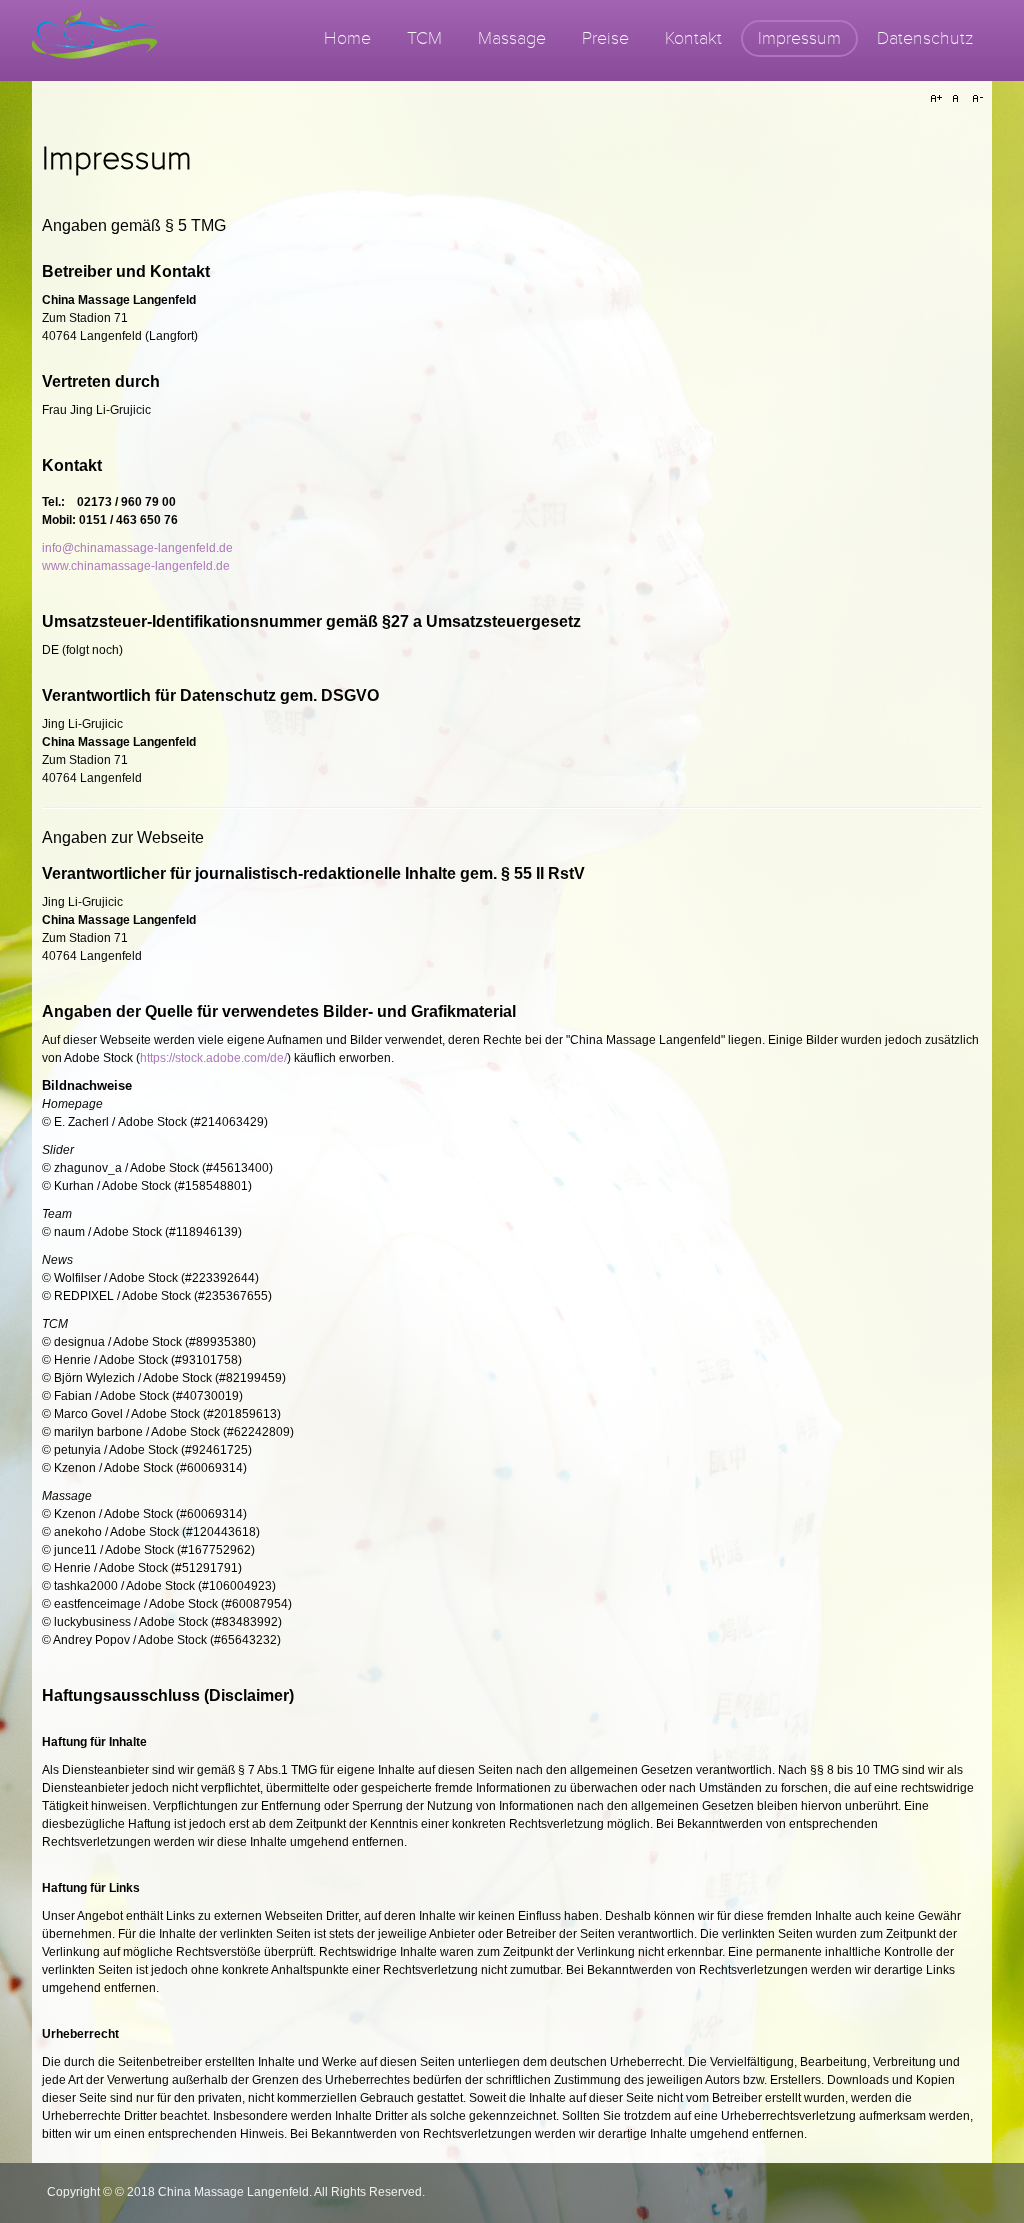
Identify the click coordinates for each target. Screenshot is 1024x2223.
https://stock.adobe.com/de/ (213, 1058)
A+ (939, 99)
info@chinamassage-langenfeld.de (137, 548)
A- (975, 99)
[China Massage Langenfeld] (94, 40)
